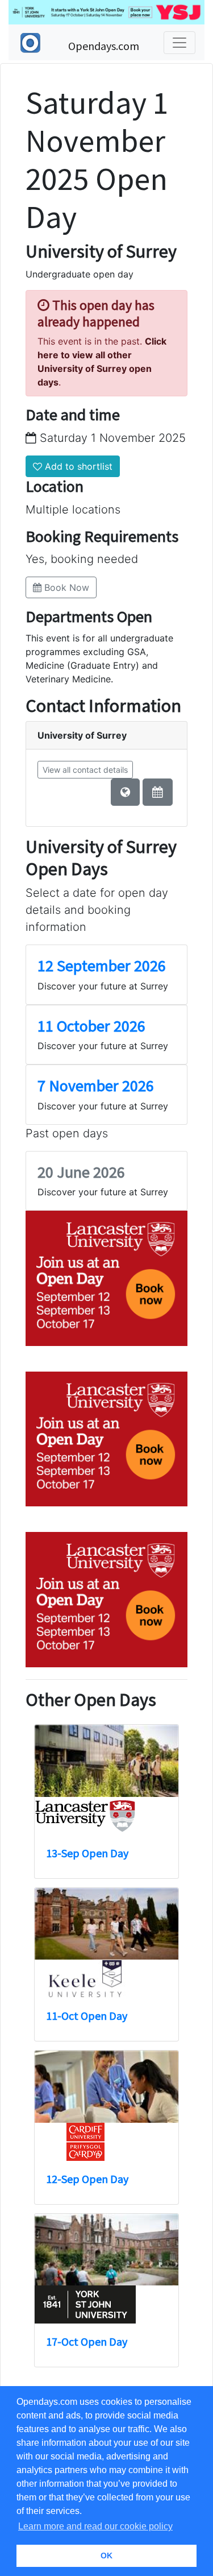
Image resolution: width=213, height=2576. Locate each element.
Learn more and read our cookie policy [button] (95, 2526)
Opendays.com (104, 46)
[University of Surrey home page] (125, 792)
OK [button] (106, 2556)
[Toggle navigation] (179, 43)
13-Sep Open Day (87, 1853)
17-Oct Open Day (87, 2341)
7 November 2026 (96, 1086)
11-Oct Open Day (87, 2016)
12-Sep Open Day (87, 2179)
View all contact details (85, 770)
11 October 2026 (91, 1026)
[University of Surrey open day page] (158, 792)
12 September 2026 (102, 966)
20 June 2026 (81, 1172)
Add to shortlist (77, 466)
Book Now (65, 587)
